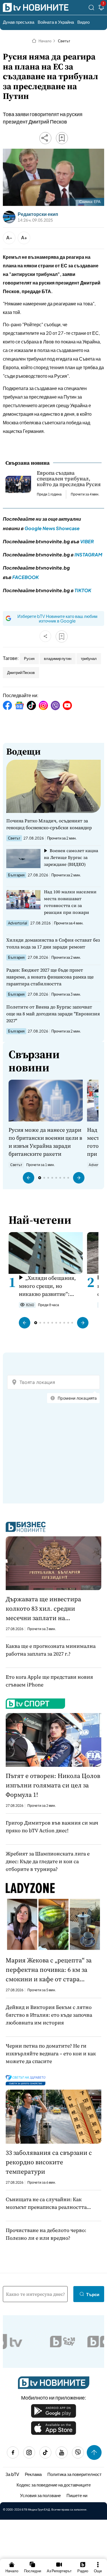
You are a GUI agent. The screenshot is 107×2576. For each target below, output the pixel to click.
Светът (64, 41)
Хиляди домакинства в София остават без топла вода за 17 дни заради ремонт (53, 943)
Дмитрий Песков (21, 673)
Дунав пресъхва (19, 22)
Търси (93, 2294)
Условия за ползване (40, 2495)
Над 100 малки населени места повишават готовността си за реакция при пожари (70, 902)
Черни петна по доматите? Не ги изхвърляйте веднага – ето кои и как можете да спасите (51, 2053)
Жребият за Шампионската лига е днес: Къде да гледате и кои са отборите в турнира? (48, 1861)
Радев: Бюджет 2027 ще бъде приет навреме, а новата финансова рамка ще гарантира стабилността (50, 977)
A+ (24, 237)
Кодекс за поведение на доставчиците (54, 2485)
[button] (29, 1178)
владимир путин (58, 659)
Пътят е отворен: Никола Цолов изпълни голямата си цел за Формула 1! (53, 1785)
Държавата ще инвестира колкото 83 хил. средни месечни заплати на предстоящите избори (43, 1609)
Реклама (33, 2474)
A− (9, 237)
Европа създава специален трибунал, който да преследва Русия (69, 479)
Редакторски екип (38, 214)
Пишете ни (77, 2495)
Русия (29, 659)
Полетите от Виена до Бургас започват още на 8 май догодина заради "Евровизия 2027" (53, 1014)
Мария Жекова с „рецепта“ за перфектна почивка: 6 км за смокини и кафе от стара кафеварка (49, 1970)
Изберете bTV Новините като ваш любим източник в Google (57, 618)
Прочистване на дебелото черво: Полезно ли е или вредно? (46, 2234)
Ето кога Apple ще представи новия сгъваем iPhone (49, 1681)
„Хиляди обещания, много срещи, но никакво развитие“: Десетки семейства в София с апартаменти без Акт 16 (47, 1286)
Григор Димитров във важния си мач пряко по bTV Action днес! (52, 1827)
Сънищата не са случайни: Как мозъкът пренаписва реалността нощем (46, 2203)
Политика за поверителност (74, 2474)
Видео (83, 22)
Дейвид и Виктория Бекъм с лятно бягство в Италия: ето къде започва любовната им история (49, 2015)
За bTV (12, 2474)
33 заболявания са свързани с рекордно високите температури (49, 2162)
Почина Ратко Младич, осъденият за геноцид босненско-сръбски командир (49, 824)
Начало (45, 41)
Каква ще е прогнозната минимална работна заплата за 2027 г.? (51, 1650)
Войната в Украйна (56, 22)
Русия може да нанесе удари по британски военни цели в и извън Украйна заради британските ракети (45, 1142)
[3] (101, 8)
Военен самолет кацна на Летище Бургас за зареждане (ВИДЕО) (71, 857)
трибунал (89, 659)
